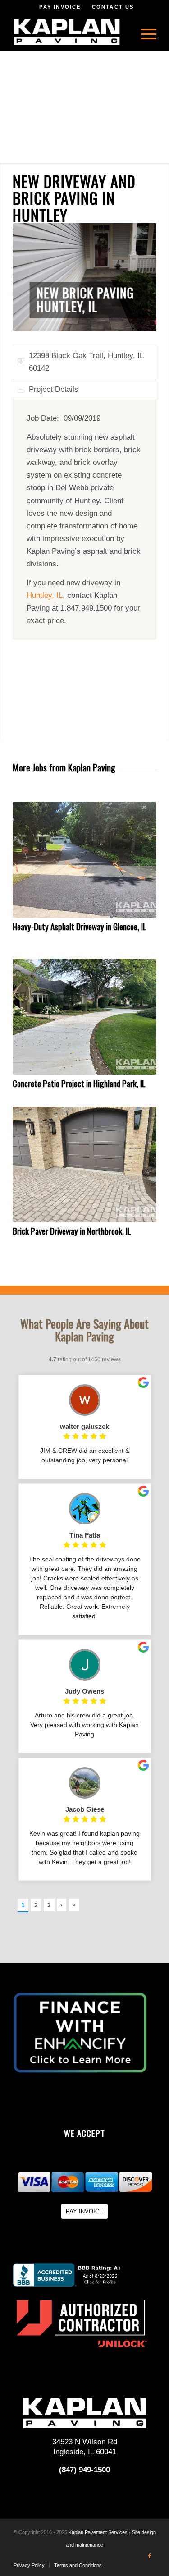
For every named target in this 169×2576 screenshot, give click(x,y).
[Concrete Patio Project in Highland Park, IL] (84, 1017)
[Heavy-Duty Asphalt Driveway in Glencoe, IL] (84, 860)
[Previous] (33, 277)
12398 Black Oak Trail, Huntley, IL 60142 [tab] (86, 362)
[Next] (136, 277)
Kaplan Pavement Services (98, 2532)
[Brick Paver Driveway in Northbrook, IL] (84, 1165)
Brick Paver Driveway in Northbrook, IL (72, 1231)
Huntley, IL (45, 595)
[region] (84, 520)
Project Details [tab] (54, 389)
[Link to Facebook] (150, 2556)
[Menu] (144, 32)
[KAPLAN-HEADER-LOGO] (70, 32)
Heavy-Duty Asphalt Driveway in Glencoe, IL (80, 926)
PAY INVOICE (60, 7)
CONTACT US (113, 7)
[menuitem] (144, 32)
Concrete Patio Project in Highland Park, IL (79, 1083)
